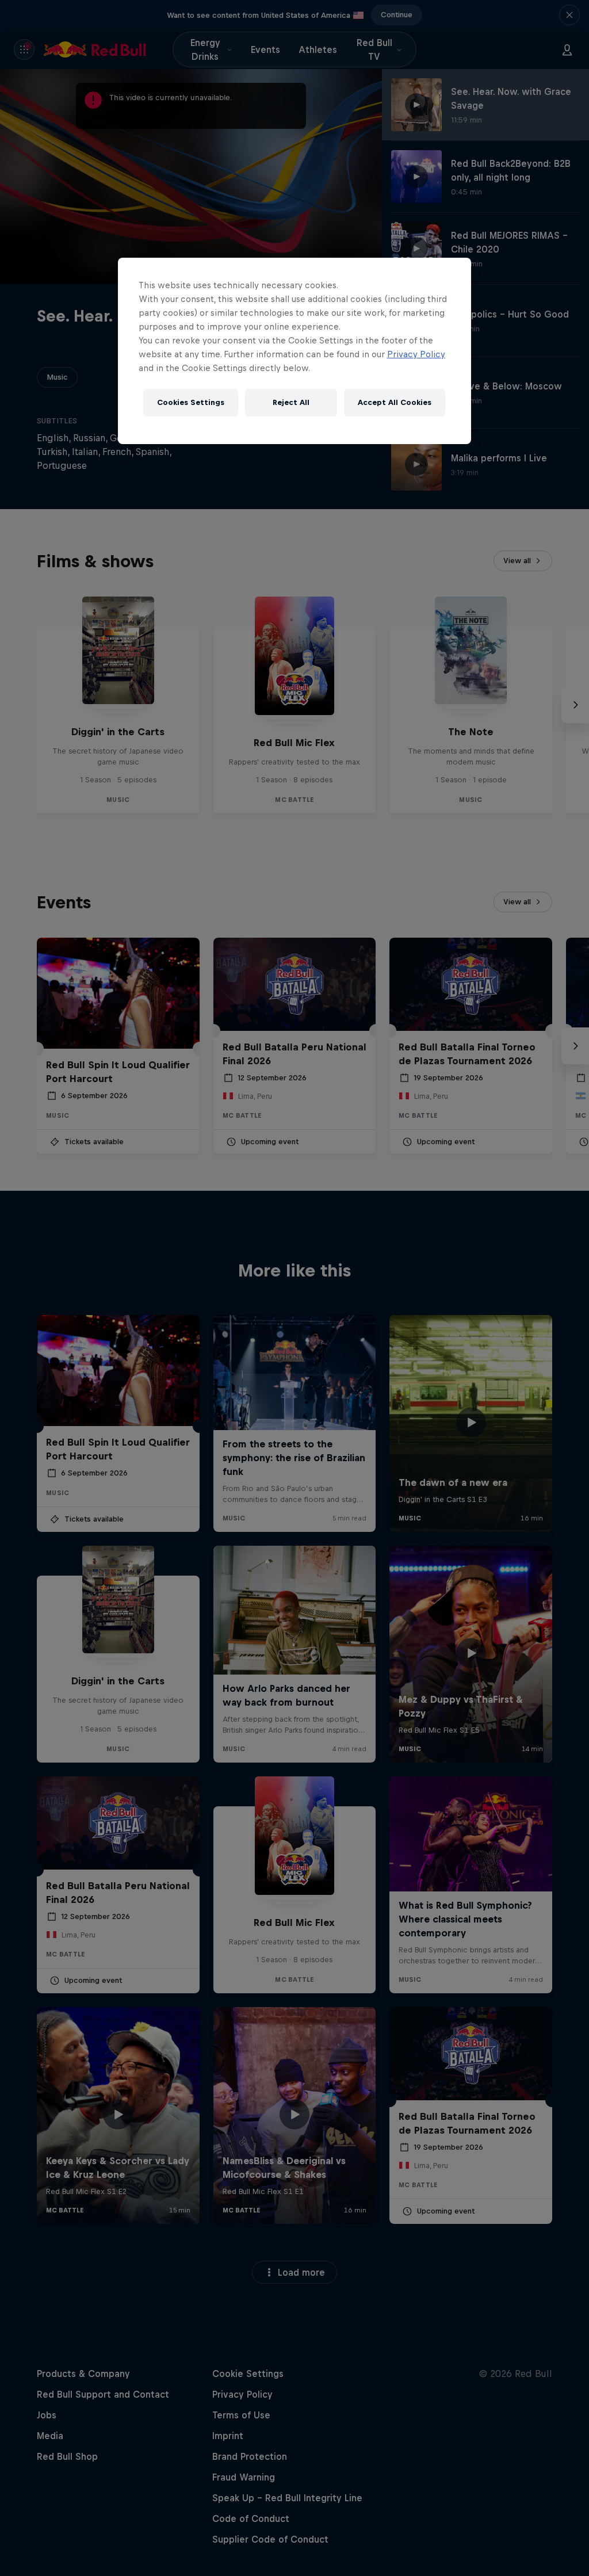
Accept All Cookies (395, 402)
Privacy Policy (416, 354)
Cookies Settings (191, 402)
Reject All (291, 402)
